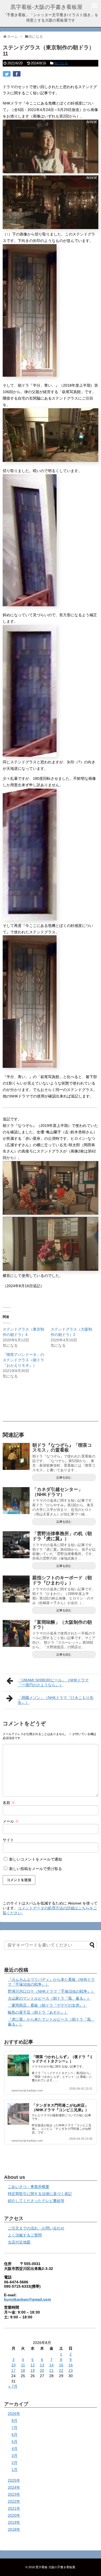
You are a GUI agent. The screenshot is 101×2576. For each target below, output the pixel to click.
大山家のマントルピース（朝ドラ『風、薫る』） (49, 1998)
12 (33, 2365)
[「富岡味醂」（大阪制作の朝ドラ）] (16, 1633)
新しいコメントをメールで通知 (36, 1859)
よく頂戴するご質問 (25, 2235)
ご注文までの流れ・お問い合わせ (36, 2228)
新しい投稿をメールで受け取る (36, 1869)
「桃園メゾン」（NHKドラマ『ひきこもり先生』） (56, 1700)
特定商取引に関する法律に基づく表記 (40, 2194)
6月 (15, 2435)
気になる (61, 63)
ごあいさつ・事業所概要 (29, 2187)
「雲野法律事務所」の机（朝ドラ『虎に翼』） (62, 1536)
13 (42, 2365)
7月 (15, 2428)
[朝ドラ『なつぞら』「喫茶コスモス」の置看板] (16, 1456)
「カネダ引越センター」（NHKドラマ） (58, 1492)
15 (61, 2365)
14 (51, 2365)
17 (13, 2370)
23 (71, 2370)
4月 (15, 2449)
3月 (15, 2456)
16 (71, 2365)
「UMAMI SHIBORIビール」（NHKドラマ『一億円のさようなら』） (53, 1682)
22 (61, 2370)
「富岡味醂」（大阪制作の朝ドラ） (62, 1625)
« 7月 (13, 2386)
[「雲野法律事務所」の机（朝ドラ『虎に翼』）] (16, 1545)
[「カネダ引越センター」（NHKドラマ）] (16, 1501)
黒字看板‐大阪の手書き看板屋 (46, 7)
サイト (8, 1840)
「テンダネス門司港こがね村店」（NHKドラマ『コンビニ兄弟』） (60, 2108)
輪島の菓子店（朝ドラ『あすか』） (38, 2012)
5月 (15, 2442)
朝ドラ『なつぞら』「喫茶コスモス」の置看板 (62, 1448)
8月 (15, 2421)
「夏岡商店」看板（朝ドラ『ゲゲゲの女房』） (47, 2005)
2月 (15, 2463)
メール (11, 1821)
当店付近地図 (19, 2242)
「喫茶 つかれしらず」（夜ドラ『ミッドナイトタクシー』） (62, 2059)
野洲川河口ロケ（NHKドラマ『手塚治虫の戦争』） (51, 1991)
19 (33, 2370)
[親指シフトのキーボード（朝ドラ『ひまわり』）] (16, 1589)
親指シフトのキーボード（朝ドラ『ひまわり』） (62, 1580)
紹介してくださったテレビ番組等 (36, 2201)
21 (51, 2370)
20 (42, 2370)
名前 (9, 1803)
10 (13, 2365)
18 (23, 2370)
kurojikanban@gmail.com (27, 2299)
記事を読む (64, 1477)
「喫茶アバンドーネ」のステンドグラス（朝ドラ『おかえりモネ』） (23, 1360)
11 (23, 2365)
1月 (15, 2470)
